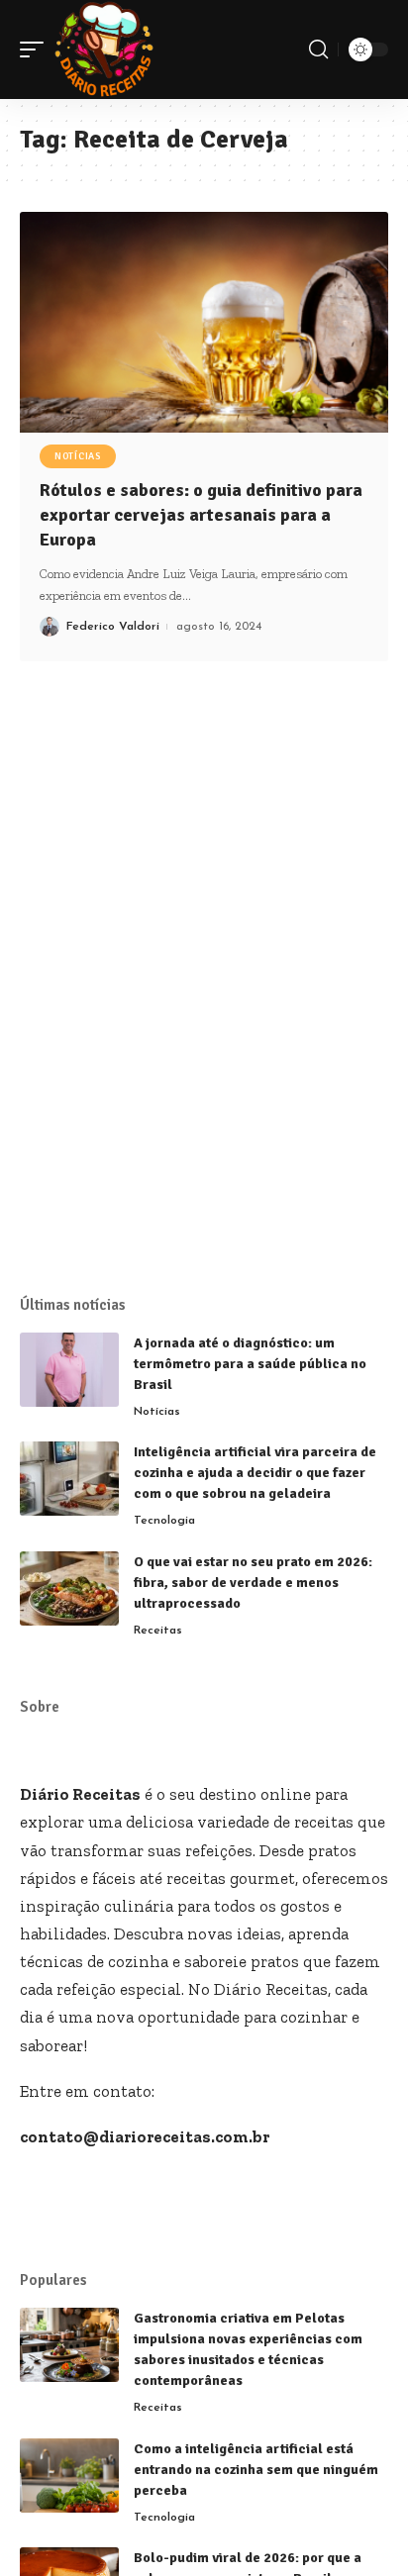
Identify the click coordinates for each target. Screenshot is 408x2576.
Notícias (78, 456)
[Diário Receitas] (104, 50)
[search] (318, 50)
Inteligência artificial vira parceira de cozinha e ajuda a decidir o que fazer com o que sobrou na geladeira (255, 1473)
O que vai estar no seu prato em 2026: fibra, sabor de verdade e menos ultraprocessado (253, 1583)
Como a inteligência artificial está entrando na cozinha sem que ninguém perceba (256, 2470)
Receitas (158, 1631)
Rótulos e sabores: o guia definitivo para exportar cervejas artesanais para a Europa (201, 515)
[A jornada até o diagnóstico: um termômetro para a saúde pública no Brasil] (69, 1370)
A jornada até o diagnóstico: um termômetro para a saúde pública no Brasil (250, 1364)
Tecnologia (164, 1521)
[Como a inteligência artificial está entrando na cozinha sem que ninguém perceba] (69, 2476)
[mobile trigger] (37, 50)
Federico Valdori (113, 627)
